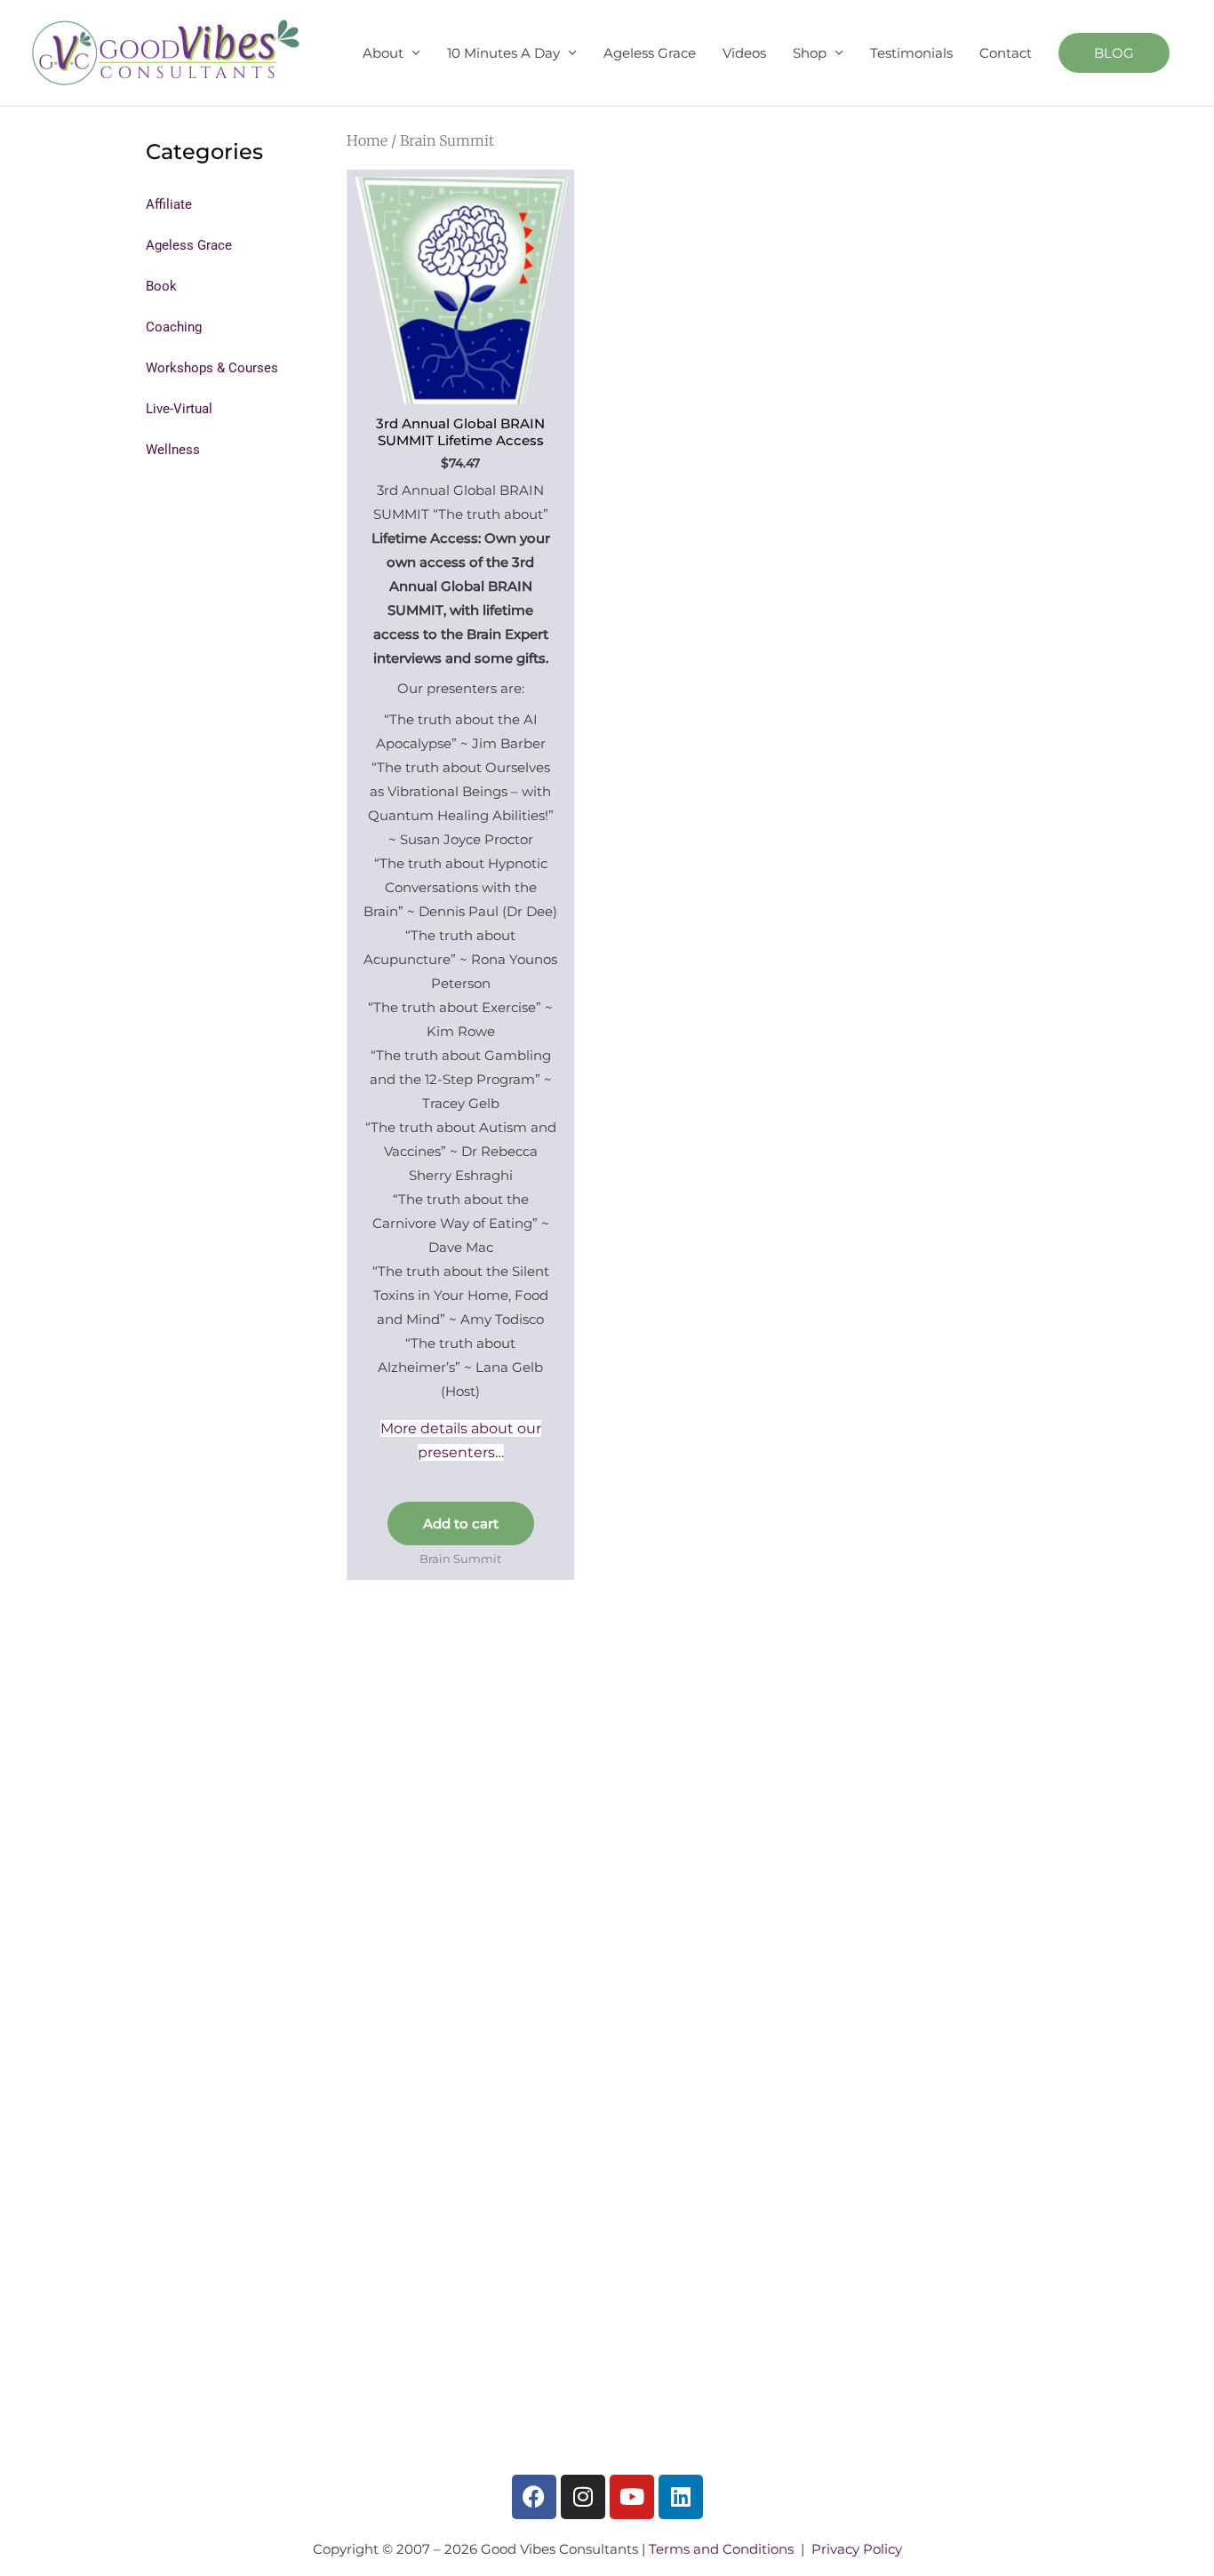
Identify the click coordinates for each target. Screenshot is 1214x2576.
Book (161, 286)
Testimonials (911, 53)
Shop (810, 53)
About (383, 53)
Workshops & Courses (212, 368)
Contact (1006, 53)
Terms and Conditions (721, 2549)
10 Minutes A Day (503, 53)
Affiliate (169, 204)
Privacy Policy (857, 2549)
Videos (744, 53)
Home (367, 140)
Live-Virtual (179, 409)
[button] (1114, 53)
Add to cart (461, 1523)
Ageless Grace (650, 53)
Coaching (174, 327)
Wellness (173, 450)
